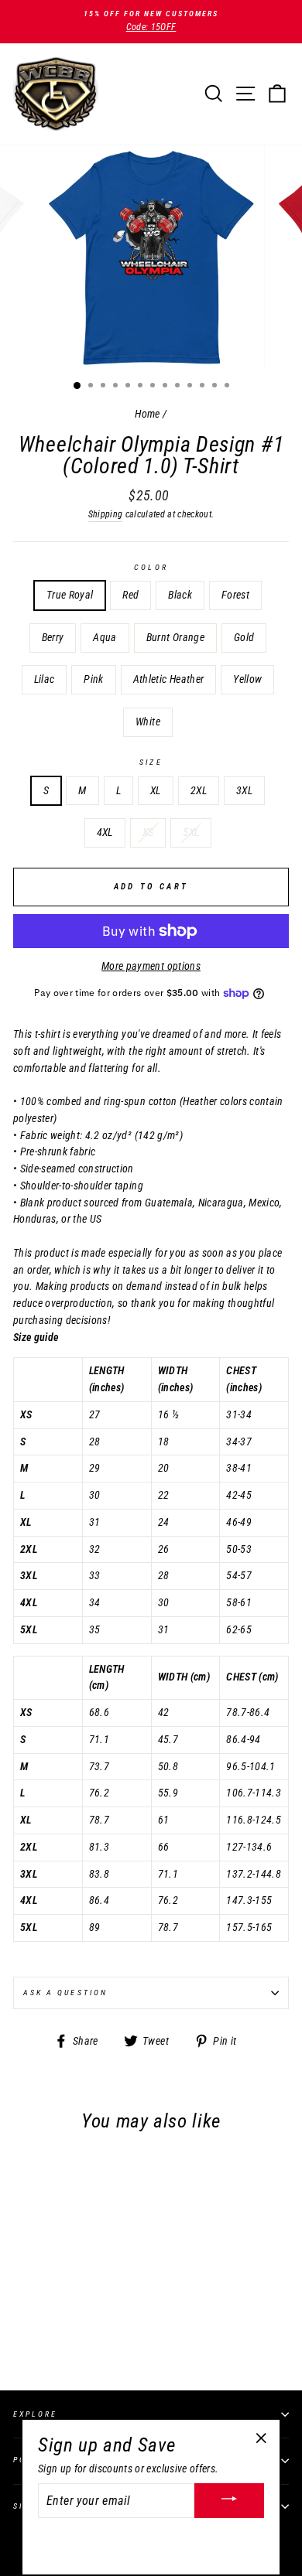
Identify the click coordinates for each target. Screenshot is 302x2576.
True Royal (70, 595)
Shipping (106, 514)
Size (151, 762)
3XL (244, 790)
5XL (191, 832)
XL (156, 790)
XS (148, 832)
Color (151, 567)
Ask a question (65, 1993)
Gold (244, 637)
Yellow (247, 679)
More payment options (151, 966)
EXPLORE (35, 2414)
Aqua (105, 637)
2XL (199, 790)
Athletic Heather (168, 679)
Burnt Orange (175, 637)
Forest (235, 595)
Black (180, 595)
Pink (93, 679)
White (148, 722)
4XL (105, 832)
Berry (53, 637)
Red (130, 595)
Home (147, 414)
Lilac (45, 679)
